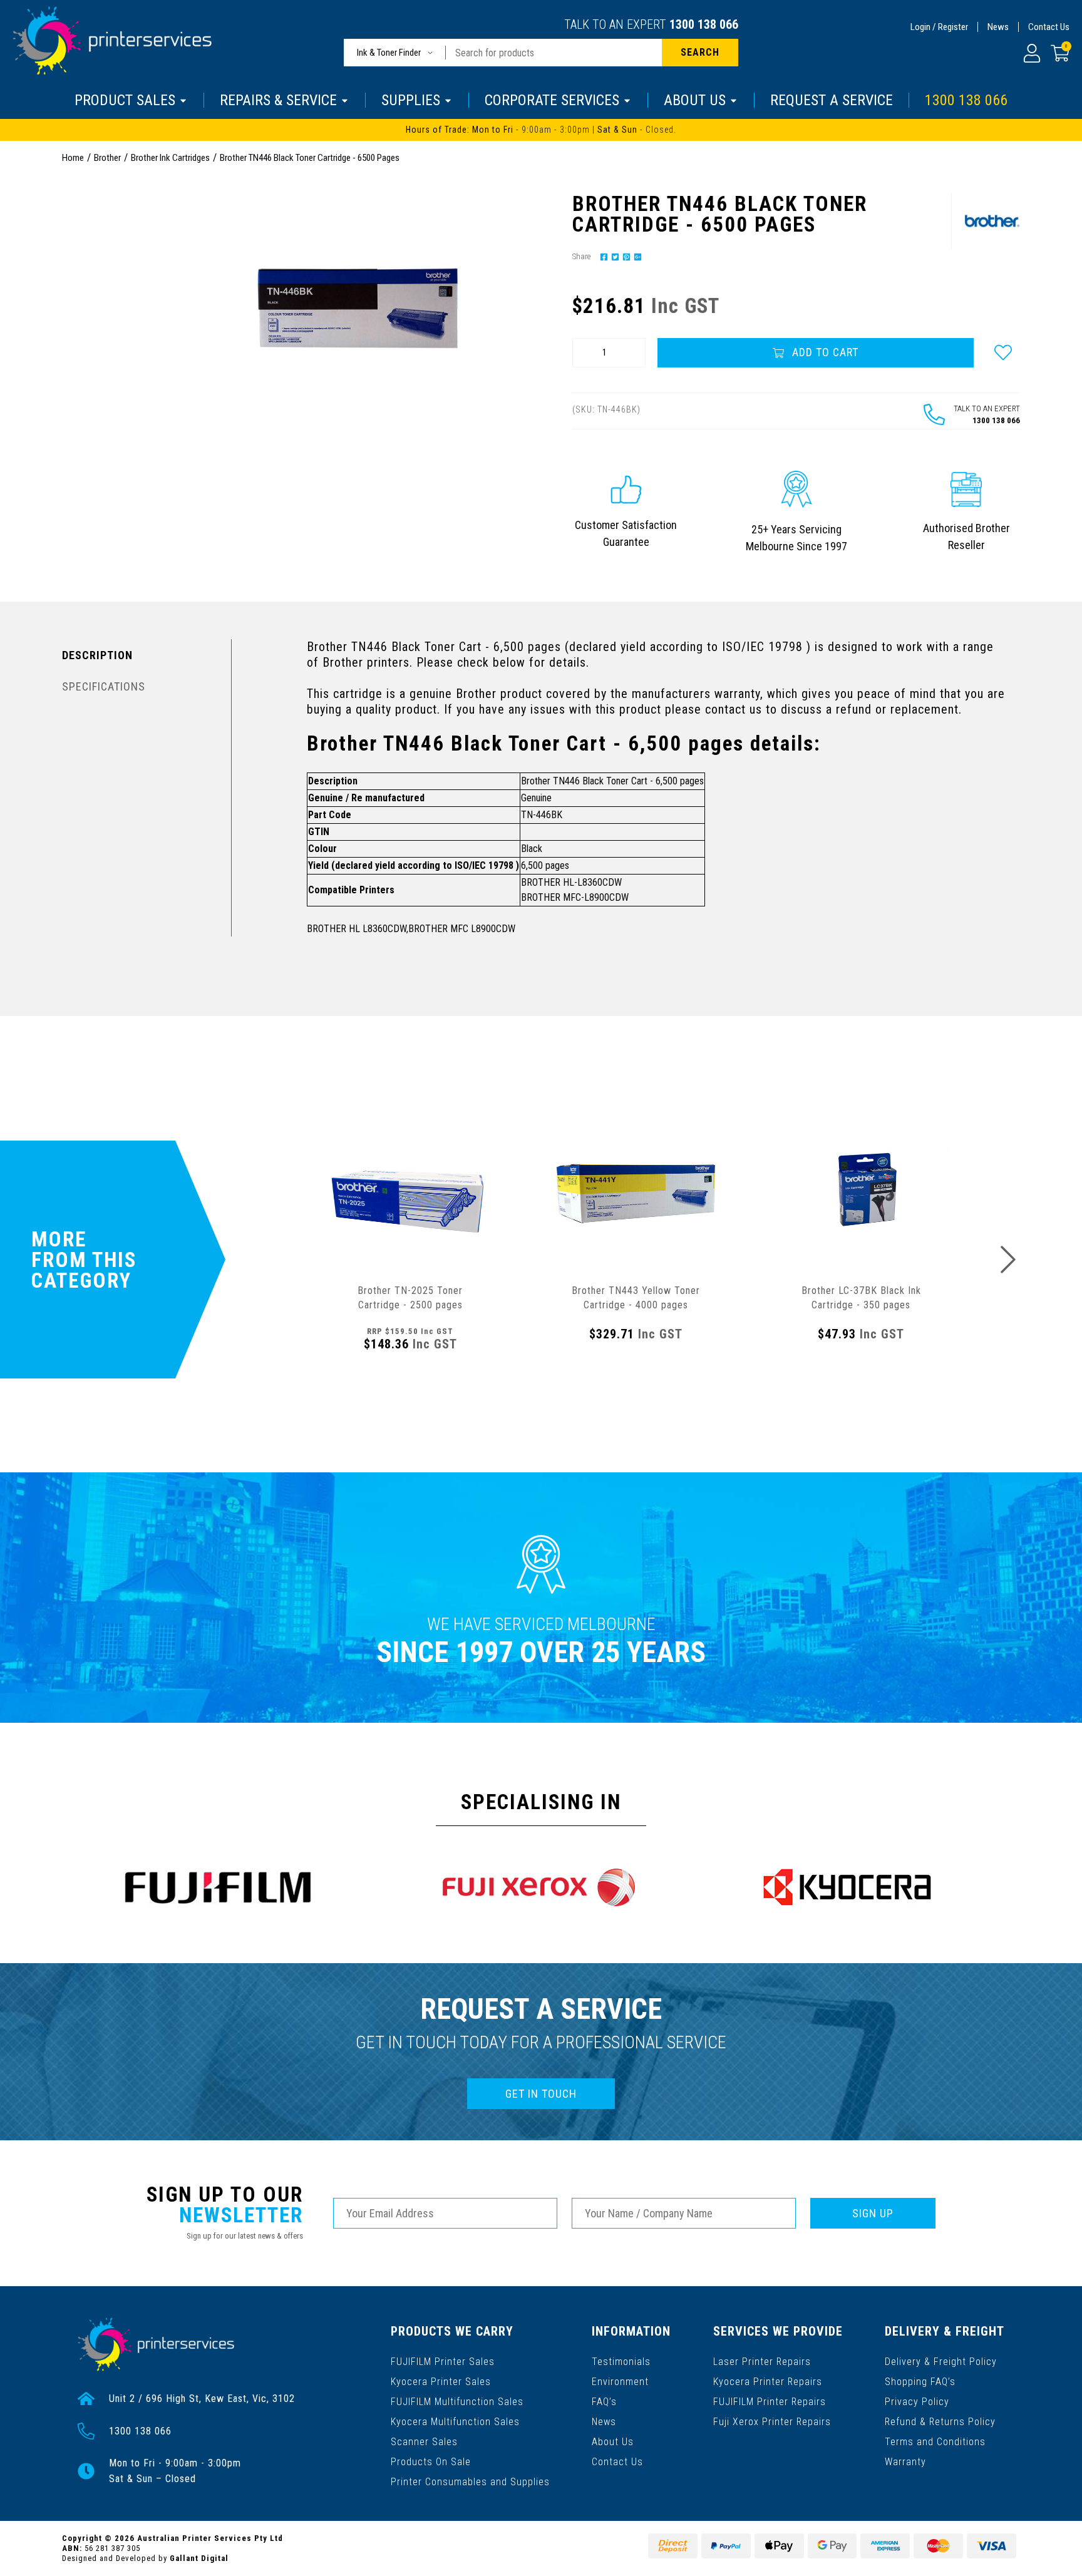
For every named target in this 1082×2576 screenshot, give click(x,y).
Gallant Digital (199, 2558)
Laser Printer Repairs (762, 2362)
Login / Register (939, 27)
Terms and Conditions (935, 2442)
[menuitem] (602, 256)
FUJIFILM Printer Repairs (770, 2402)
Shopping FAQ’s (920, 2382)
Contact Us (1049, 27)
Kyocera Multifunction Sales (455, 2422)
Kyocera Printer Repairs (768, 2382)
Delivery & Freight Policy (941, 2362)
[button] (1003, 352)
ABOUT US (695, 100)
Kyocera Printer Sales (441, 2382)
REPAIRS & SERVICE (278, 100)
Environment (620, 2382)
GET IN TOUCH (541, 2094)
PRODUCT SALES (125, 100)
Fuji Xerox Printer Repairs (772, 2422)
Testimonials (621, 2362)
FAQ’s (604, 2402)
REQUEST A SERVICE (832, 100)
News (998, 27)
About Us (613, 2442)
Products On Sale (431, 2462)
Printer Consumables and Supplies (470, 2482)
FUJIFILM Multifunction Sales (457, 2402)
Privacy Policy (917, 2402)
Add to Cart (824, 352)
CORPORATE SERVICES (552, 100)
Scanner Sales (424, 2442)
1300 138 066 (704, 24)
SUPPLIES (411, 100)
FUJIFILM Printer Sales (443, 2362)
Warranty (905, 2462)
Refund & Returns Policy (940, 2422)
